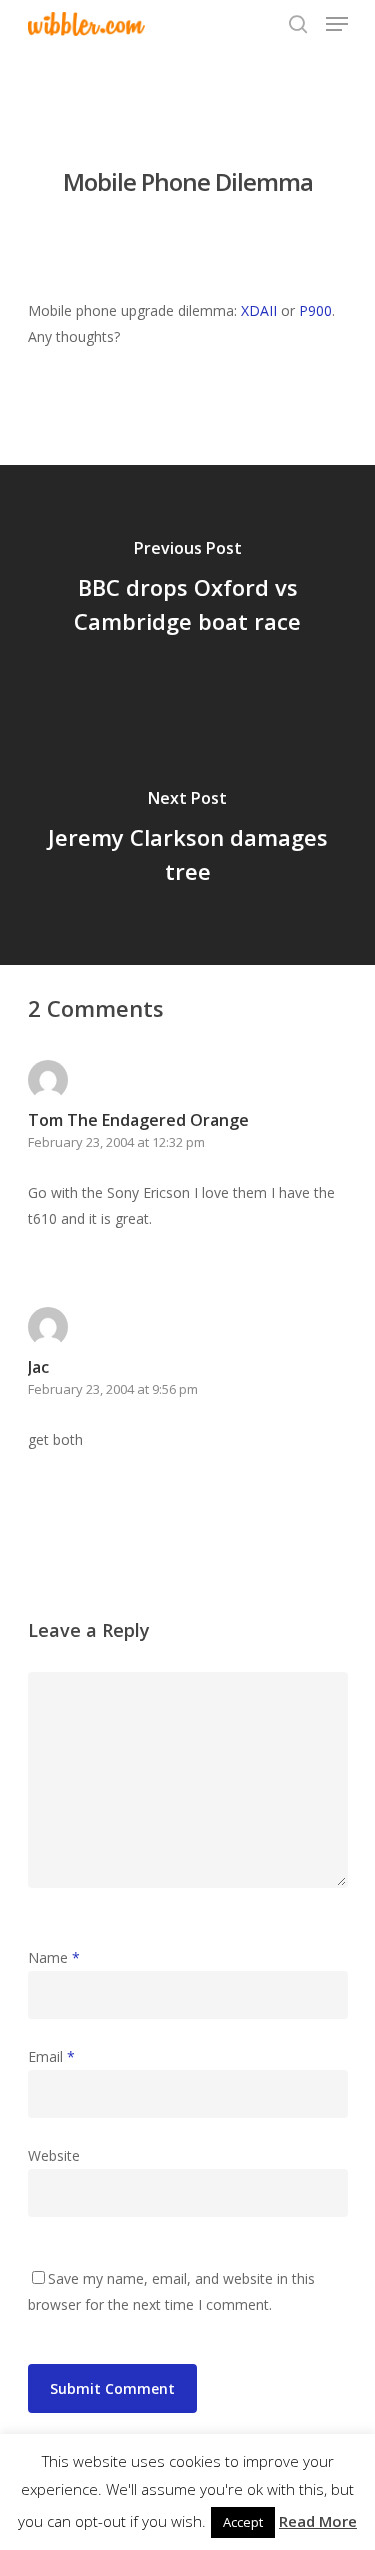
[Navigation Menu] (337, 24)
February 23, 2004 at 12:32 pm (116, 1142)
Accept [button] (243, 2522)
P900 (315, 310)
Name (54, 1957)
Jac (38, 1367)
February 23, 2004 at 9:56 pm (113, 1389)
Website (54, 2155)
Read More (318, 2521)
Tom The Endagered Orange (138, 1120)
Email (51, 2056)
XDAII (259, 310)
